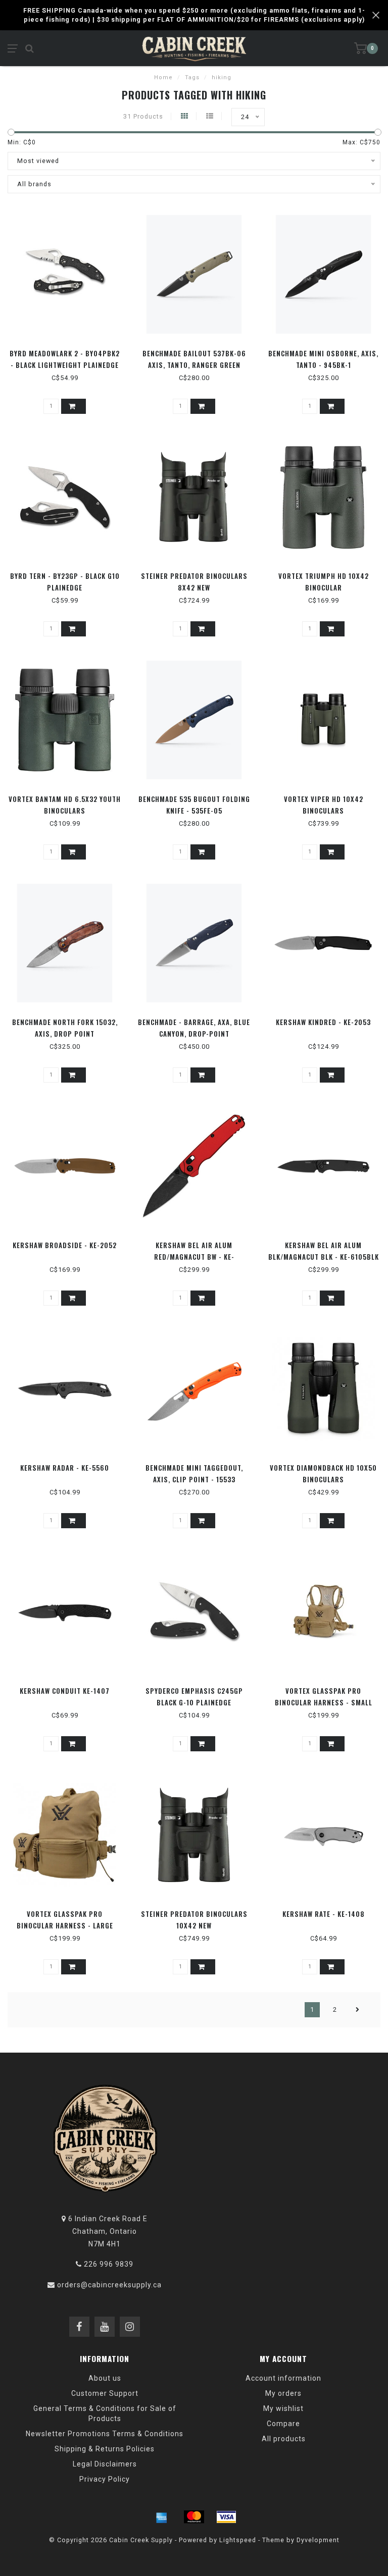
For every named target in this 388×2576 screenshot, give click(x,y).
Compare (283, 2424)
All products (284, 2439)
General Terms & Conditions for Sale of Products (105, 2413)
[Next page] (358, 2010)
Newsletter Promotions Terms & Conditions (105, 2434)
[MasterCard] (194, 2517)
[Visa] (226, 2517)
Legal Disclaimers (105, 2464)
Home (163, 77)
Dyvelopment (318, 2540)
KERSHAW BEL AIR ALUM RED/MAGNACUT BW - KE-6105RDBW (194, 1257)
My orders (283, 2393)
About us (105, 2378)
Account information (283, 2378)
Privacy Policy (105, 2479)
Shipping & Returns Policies (105, 2449)
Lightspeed (238, 2540)
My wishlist (283, 2408)
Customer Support (105, 2393)
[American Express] (162, 2517)
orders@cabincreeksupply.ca (109, 2285)
